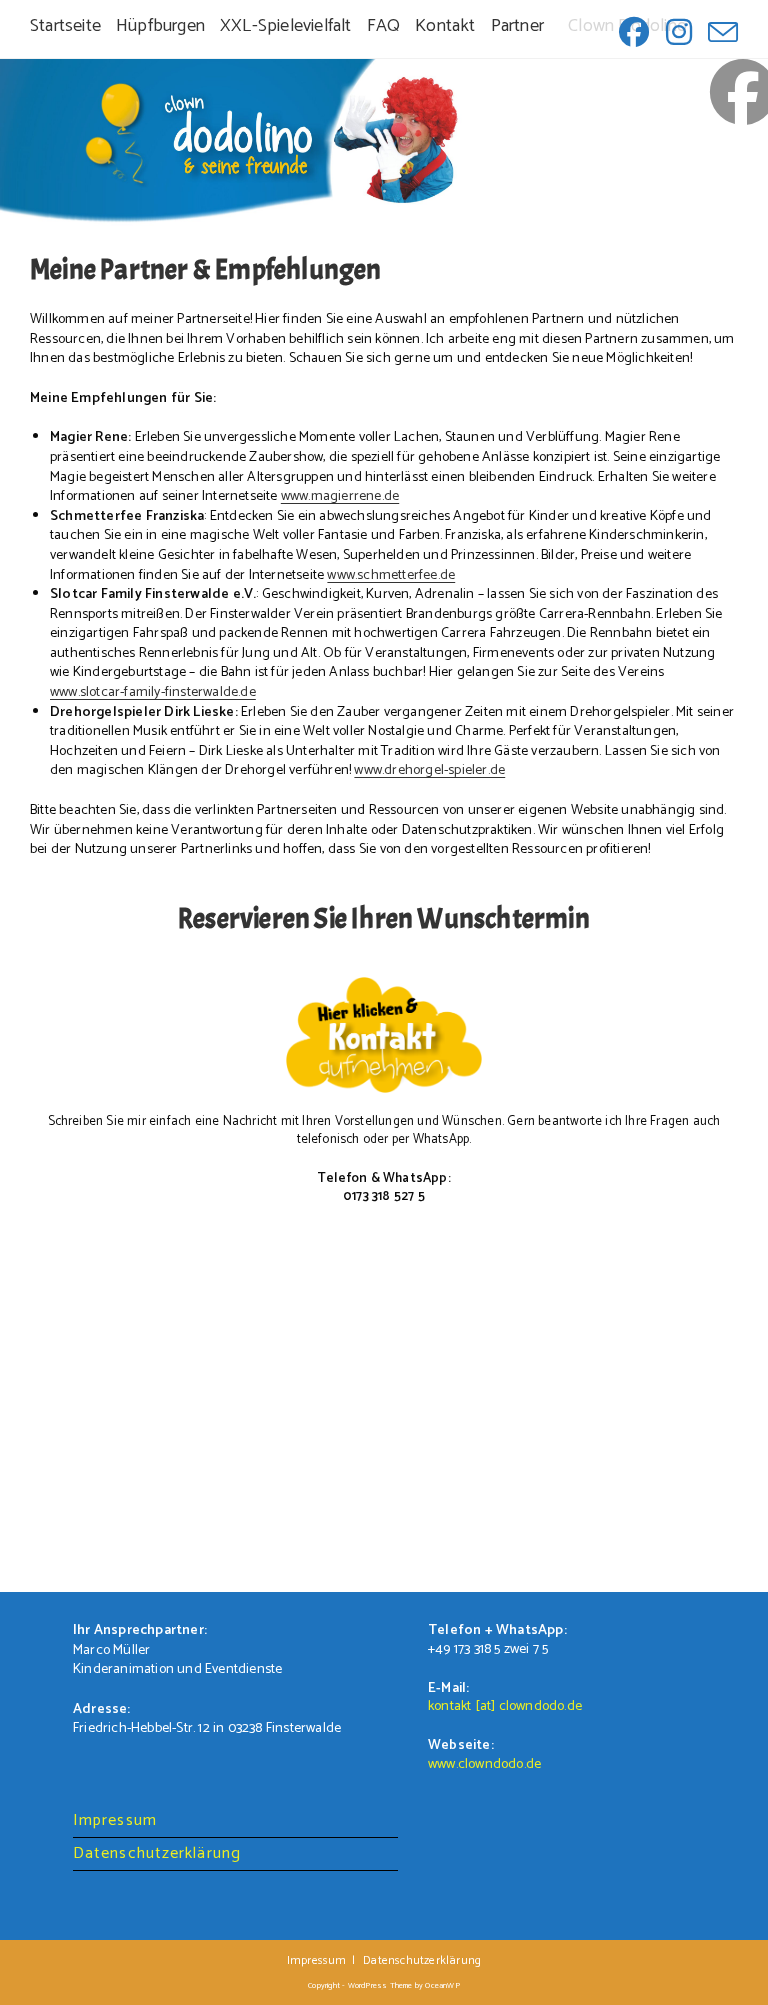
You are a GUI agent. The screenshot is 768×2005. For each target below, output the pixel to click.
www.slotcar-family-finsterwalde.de (153, 692)
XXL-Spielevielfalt (286, 27)
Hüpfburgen (160, 27)
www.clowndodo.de (484, 1764)
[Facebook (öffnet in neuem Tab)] (632, 32)
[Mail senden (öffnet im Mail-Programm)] (718, 32)
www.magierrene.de (340, 496)
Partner (517, 27)
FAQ (384, 27)
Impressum (115, 1820)
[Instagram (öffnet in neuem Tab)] (677, 32)
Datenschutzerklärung (157, 1853)
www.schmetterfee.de (391, 575)
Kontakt (445, 27)
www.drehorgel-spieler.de (429, 770)
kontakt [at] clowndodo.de (505, 1706)
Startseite (65, 27)
